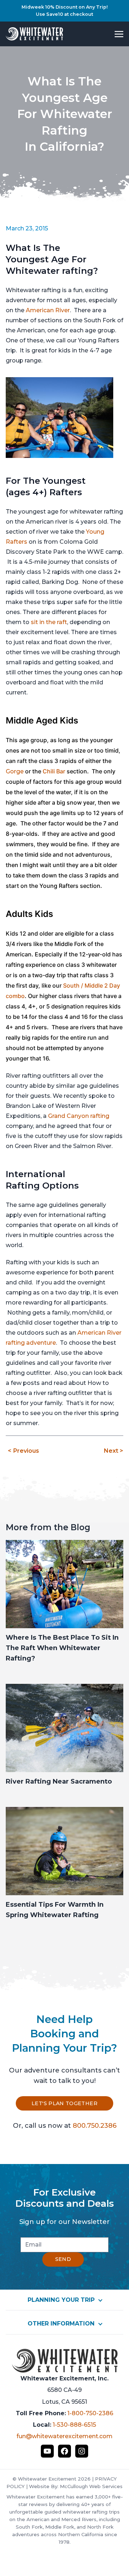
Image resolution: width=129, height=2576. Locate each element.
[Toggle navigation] (119, 34)
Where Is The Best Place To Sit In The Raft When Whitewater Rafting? (62, 1648)
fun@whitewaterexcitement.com (64, 2436)
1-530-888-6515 (74, 2425)
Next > (113, 1451)
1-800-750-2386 (90, 2413)
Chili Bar (54, 771)
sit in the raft (49, 622)
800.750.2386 (95, 2125)
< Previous (23, 1451)
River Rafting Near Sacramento (59, 1781)
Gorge (15, 771)
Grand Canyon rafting (79, 1116)
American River (48, 310)
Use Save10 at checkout (64, 14)
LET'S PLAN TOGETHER (64, 2103)
